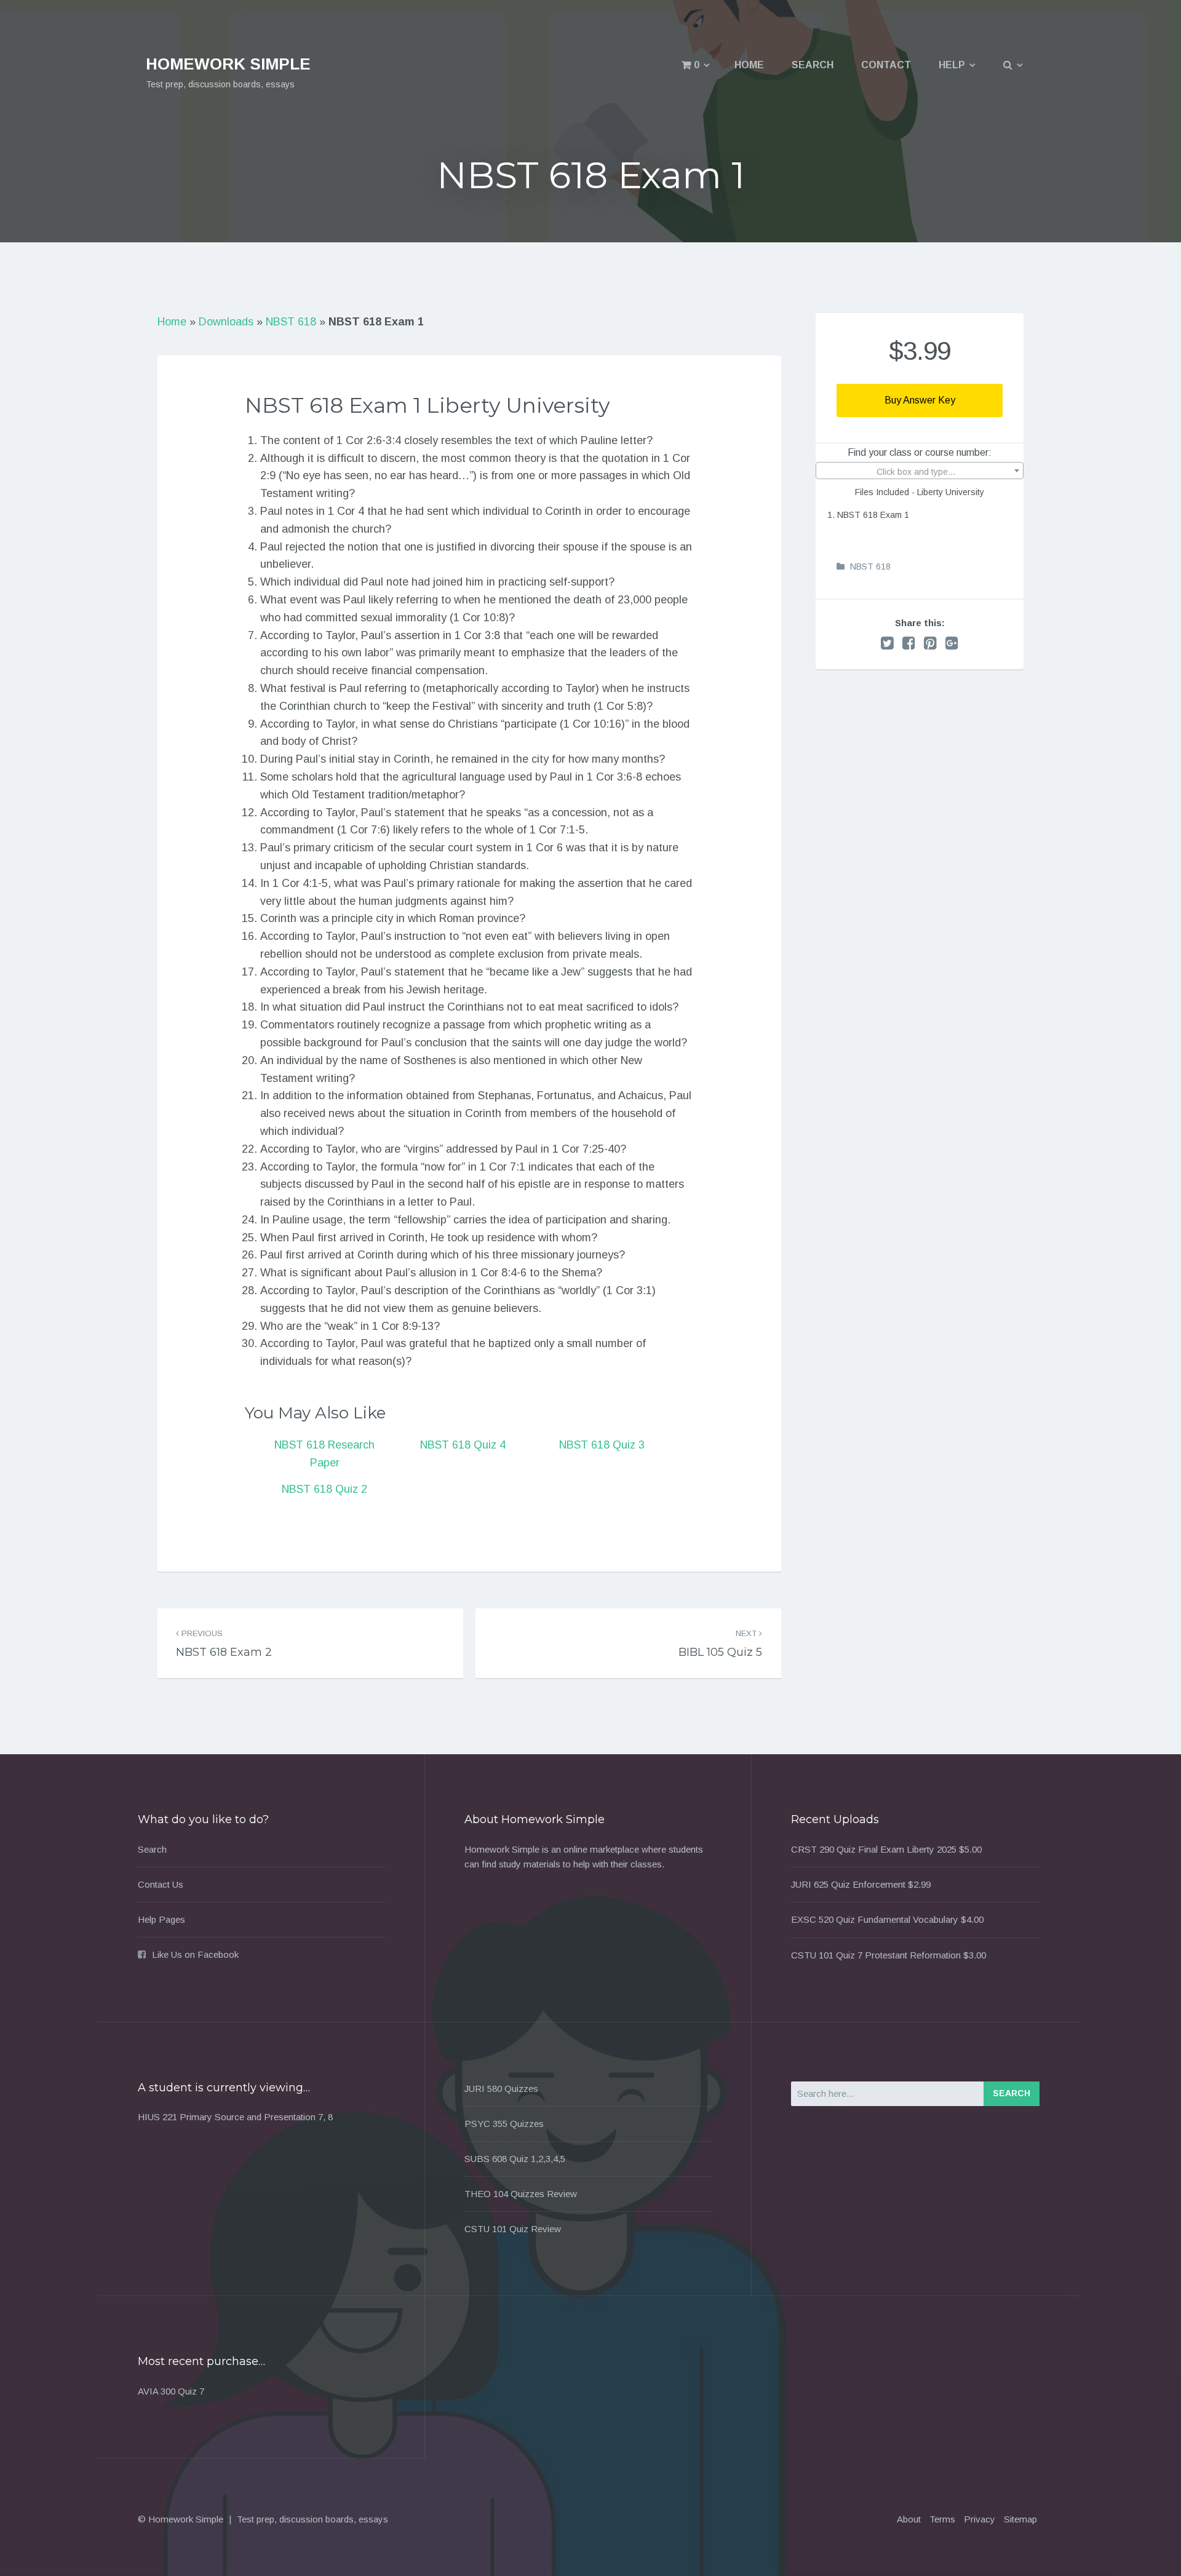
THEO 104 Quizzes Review (521, 2194)
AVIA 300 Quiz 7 (171, 2391)
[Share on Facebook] (909, 643)
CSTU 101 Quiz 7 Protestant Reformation (876, 1955)
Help (952, 65)
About (909, 2519)
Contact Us (161, 1884)
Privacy (980, 2519)
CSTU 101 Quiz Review (513, 2229)
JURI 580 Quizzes (501, 2089)
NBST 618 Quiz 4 (463, 1445)
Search (813, 65)
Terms (942, 2519)
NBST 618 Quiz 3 (602, 1445)
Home (749, 65)
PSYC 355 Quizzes (504, 2124)
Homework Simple (228, 64)
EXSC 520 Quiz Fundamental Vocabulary (875, 1919)
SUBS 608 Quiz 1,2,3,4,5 (515, 2159)
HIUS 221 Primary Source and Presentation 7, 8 (235, 2117)
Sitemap (1020, 2519)
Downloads (226, 322)
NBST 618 (291, 322)
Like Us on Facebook (195, 1954)
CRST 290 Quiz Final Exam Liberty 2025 (874, 1849)
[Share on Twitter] (887, 643)
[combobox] (920, 471)
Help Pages (161, 1919)
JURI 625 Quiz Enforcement (848, 1884)
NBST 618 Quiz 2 (324, 1489)
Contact (886, 65)
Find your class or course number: (920, 452)
